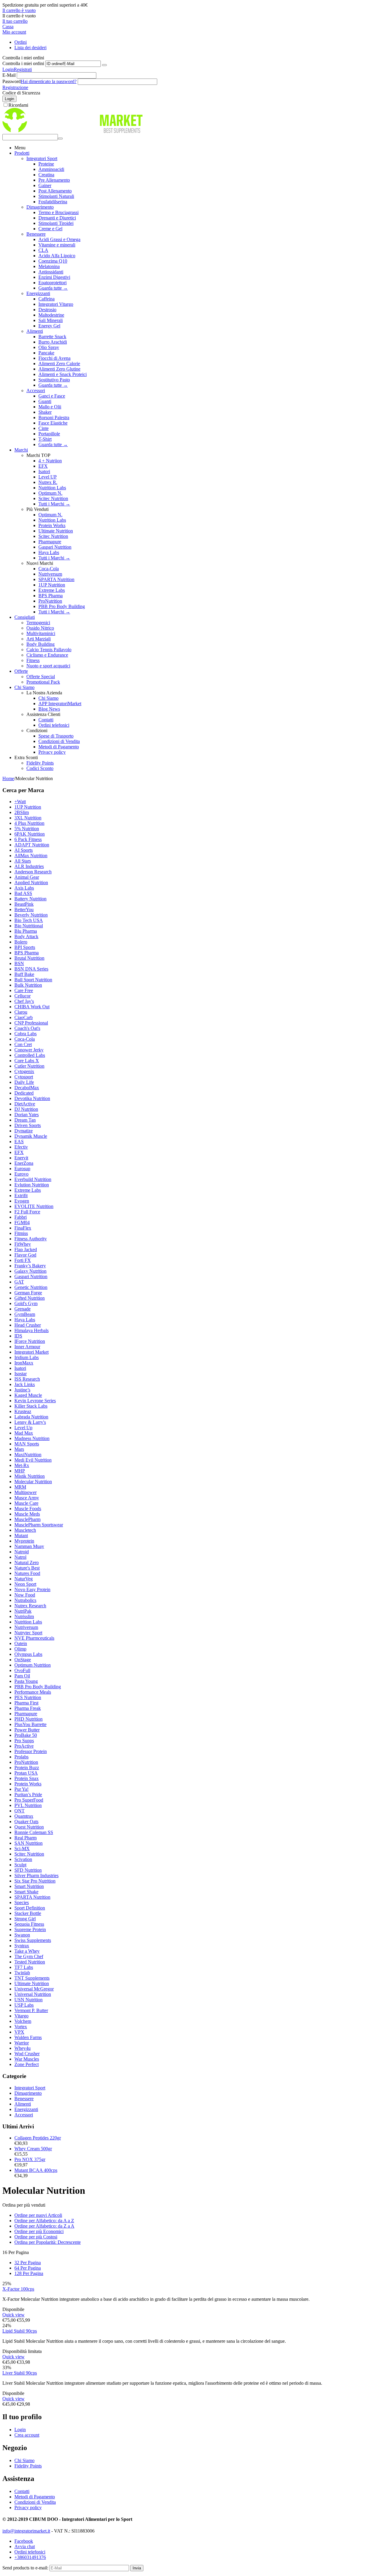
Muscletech (25, 1530)
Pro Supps (24, 1741)
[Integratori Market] (72, 131)
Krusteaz (23, 1411)
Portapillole (49, 434)
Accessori (36, 391)
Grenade (22, 1309)
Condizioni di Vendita (59, 741)
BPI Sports (25, 947)
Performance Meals (33, 1692)
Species (22, 1902)
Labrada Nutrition (31, 1417)
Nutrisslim (24, 1616)
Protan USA (26, 1773)
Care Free (24, 990)
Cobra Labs (25, 1034)
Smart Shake (26, 1892)
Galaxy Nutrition (30, 1271)
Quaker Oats (26, 1822)
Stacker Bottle (28, 1913)
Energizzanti (38, 293)
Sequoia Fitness (29, 1924)
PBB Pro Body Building (62, 606)
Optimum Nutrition (33, 1665)
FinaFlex (23, 1228)
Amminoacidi (51, 169)
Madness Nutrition (32, 1438)
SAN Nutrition (28, 1843)
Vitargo (21, 2016)
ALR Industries (29, 866)
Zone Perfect (27, 2064)
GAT (19, 1282)
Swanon (22, 1935)
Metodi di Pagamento (59, 747)
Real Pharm (25, 1838)
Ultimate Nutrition (56, 531)
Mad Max (24, 1433)
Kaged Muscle (28, 1395)
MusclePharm (27, 1519)
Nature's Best (27, 1568)
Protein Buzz (27, 1768)
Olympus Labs (28, 1654)
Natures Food (27, 1573)
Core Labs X (27, 1061)
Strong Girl (25, 1919)
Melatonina (49, 266)
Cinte (43, 428)
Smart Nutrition (29, 1886)
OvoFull (22, 1670)
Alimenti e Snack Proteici (63, 374)
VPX (19, 2032)
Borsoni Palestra (54, 417)
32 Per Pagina (28, 2263)
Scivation (23, 1859)
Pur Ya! (21, 1789)
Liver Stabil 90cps (20, 2373)
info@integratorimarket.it (26, 2531)
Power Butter (27, 1730)
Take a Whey (27, 1951)
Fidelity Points (40, 763)
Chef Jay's (24, 1001)
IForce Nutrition (30, 1341)
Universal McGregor (34, 1989)
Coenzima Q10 (53, 261)
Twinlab (22, 1973)
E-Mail (9, 75)
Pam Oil (22, 1676)
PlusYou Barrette (30, 1724)
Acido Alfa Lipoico (57, 256)
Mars (19, 1449)
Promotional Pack (43, 682)
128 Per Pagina (29, 2273)
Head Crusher (28, 1325)
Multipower (25, 1492)
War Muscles (27, 2059)
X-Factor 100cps (18, 2289)
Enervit (21, 1158)
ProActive (24, 1746)
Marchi (21, 450)
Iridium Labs (27, 1357)
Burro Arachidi (53, 342)
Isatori (44, 471)
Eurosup (22, 1169)
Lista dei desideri (30, 48)
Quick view (13, 2315)
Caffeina (46, 299)
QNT (19, 1811)
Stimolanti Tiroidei (56, 223)
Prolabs (21, 1757)
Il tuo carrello (15, 21)
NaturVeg (24, 1579)
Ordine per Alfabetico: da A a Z (44, 2221)
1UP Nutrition (52, 585)
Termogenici (38, 623)
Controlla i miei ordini (23, 63)
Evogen (22, 1201)
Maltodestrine (51, 315)
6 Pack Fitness (28, 839)
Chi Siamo (24, 687)
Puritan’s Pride (28, 1795)
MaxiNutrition (28, 1455)
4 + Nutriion (50, 461)
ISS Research (27, 1379)
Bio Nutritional (29, 926)
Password (12, 81)
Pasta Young (26, 1681)
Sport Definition (30, 1908)
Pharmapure (50, 542)
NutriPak (23, 1611)
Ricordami (18, 105)
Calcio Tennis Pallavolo (49, 650)
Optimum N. (50, 493)
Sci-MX (22, 1849)
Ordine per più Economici (39, 2231)
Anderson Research (33, 872)
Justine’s (22, 1390)
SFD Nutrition (28, 1870)
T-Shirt (45, 439)
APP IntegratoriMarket (60, 704)
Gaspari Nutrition (55, 547)
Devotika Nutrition (32, 1098)
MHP (20, 1471)
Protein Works (52, 525)
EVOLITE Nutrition (34, 1206)
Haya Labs (49, 552)
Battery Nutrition (30, 899)
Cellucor (22, 996)
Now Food (25, 1595)
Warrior (22, 2043)
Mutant (21, 1535)
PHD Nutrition (28, 1719)
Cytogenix (24, 1071)
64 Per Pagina (28, 2268)
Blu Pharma (26, 931)
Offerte (21, 671)
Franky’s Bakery (30, 1266)
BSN (19, 963)
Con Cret (23, 1044)
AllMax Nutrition (31, 856)
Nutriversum (50, 574)
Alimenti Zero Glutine (59, 369)
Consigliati (25, 617)
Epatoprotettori (52, 283)
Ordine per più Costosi (36, 2237)
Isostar (21, 1374)
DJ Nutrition (26, 1109)
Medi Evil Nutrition (33, 1460)
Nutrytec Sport (28, 1633)
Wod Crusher (27, 2054)
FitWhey (23, 1244)
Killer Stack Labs (31, 1406)
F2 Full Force (27, 1212)
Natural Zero (27, 1562)
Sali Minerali (51, 320)
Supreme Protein (30, 1929)
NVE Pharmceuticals (34, 1638)
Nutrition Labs (52, 488)
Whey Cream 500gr (33, 2149)
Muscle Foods (28, 1509)
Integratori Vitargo (56, 304)
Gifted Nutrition (30, 1298)
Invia (137, 2568)
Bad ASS (23, 893)
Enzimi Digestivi (54, 277)
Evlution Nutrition (32, 1185)
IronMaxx (24, 1363)
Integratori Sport (42, 158)
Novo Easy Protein (32, 1589)
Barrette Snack (52, 337)
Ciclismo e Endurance (47, 655)
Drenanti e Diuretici (57, 218)
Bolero (21, 942)
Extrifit (21, 1196)
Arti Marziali (39, 639)
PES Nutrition (28, 1697)
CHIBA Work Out (32, 1007)
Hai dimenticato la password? (49, 81)
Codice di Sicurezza (21, 93)
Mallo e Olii (50, 407)
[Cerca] (60, 139)
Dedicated (24, 1093)
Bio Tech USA (29, 920)
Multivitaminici (41, 633)
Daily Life (24, 1082)
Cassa (8, 27)
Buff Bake (24, 974)
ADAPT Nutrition (32, 845)
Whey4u (22, 2048)
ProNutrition (50, 601)
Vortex (21, 2027)
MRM (20, 1487)
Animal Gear (27, 877)
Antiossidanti (51, 272)
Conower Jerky (29, 1050)
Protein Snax (27, 1778)
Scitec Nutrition (53, 498)
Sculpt (20, 1865)
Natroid (22, 1552)
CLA (43, 250)
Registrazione (15, 87)
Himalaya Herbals (31, 1330)
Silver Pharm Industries (36, 1875)
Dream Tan (25, 1120)
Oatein (21, 1643)
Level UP (48, 477)
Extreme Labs (52, 590)
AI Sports (24, 850)
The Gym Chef (29, 1956)
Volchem (23, 2021)
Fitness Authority (31, 1239)
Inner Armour (27, 1347)
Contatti (46, 720)
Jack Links (25, 1384)
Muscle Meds (27, 1514)
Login (8, 69)
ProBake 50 (26, 1735)
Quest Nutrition (29, 1827)
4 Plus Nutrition (29, 823)
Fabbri (21, 1217)
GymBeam (25, 1314)
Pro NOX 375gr (30, 2159)
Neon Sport (25, 1584)
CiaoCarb (24, 1017)
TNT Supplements (32, 1978)
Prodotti (22, 153)
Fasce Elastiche (53, 423)
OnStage (23, 1660)
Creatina (46, 175)
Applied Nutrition (31, 883)
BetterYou (24, 909)
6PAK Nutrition (30, 834)
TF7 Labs (24, 1967)
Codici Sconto (40, 768)
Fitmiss (21, 1233)
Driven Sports (28, 1125)
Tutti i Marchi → (54, 504)
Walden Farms (28, 2037)
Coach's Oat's (27, 1028)
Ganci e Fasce (52, 396)
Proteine (46, 164)
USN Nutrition (28, 2000)
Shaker (45, 412)
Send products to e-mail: (25, 2568)
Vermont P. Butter (31, 2010)
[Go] (104, 65)
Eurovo (21, 1174)
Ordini (21, 42)
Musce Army (27, 1498)
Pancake (46, 353)
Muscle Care (26, 1503)
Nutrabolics (25, 1600)
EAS (19, 1142)
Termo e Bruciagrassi (58, 212)
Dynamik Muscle (31, 1136)
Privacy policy (52, 752)
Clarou (21, 1012)
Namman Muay (29, 1546)
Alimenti (35, 331)
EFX (43, 466)
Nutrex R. (48, 482)
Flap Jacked (26, 1249)
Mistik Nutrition (30, 1476)
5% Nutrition (27, 829)
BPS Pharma (51, 596)
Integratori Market (31, 1352)
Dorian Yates (27, 1115)
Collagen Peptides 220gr (38, 2138)
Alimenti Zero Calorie (59, 364)
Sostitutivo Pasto (54, 380)
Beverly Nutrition (31, 915)
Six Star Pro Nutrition (35, 1881)
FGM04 (22, 1222)
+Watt (20, 802)
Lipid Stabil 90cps (20, 2331)
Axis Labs (24, 888)
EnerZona (24, 1163)
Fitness (33, 660)
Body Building (40, 644)
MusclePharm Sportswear (39, 1525)
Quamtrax (24, 1816)
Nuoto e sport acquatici (48, 666)
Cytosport (24, 1077)
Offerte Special (41, 677)
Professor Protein (31, 1751)
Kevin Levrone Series (35, 1401)
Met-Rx (22, 1465)
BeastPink (24, 904)
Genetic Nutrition (31, 1287)
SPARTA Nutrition (56, 579)
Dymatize (24, 1131)
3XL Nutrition (28, 818)
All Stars (23, 861)
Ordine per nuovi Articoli (38, 2215)
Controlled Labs (30, 1055)
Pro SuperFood (29, 1800)
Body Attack (26, 936)
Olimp (20, 1649)
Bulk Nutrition (28, 985)
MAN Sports (27, 1444)
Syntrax (22, 1946)
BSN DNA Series (31, 969)
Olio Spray (49, 347)
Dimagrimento (40, 207)
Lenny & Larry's (30, 1422)
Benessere (36, 234)
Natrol (20, 1557)
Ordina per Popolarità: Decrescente (48, 2242)
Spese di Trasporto (56, 736)
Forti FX (23, 1260)
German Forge (28, 1293)
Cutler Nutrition (29, 1066)
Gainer (45, 185)
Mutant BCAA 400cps (36, 2170)
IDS (18, 1336)
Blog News (49, 709)
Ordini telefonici (54, 725)
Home (8, 778)
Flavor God (25, 1255)
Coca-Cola (49, 569)
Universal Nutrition (33, 1994)
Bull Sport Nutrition (33, 980)
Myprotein (24, 1541)
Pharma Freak (28, 1708)
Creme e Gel (50, 229)
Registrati (23, 69)
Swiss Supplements (33, 1940)
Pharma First (26, 1703)
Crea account (27, 2435)
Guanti (45, 401)
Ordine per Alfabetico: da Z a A (44, 2226)
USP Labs (24, 2005)
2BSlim (22, 812)
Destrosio (47, 310)
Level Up (23, 1428)
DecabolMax (27, 1088)
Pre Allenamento (54, 180)
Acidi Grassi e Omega (59, 239)
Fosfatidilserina (53, 202)
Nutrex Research (30, 1606)
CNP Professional (31, 1023)
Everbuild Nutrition (33, 1179)
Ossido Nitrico (40, 628)
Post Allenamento (55, 191)
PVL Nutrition (28, 1805)
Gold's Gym (26, 1303)
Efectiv (21, 1147)
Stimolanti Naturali (56, 196)
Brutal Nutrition (29, 958)
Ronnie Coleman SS (34, 1832)
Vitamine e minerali (57, 245)
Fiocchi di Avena (54, 358)
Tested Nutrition (30, 1962)
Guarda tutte (53, 288)
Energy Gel (49, 326)
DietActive (25, 1104)
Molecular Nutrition (33, 1482)
